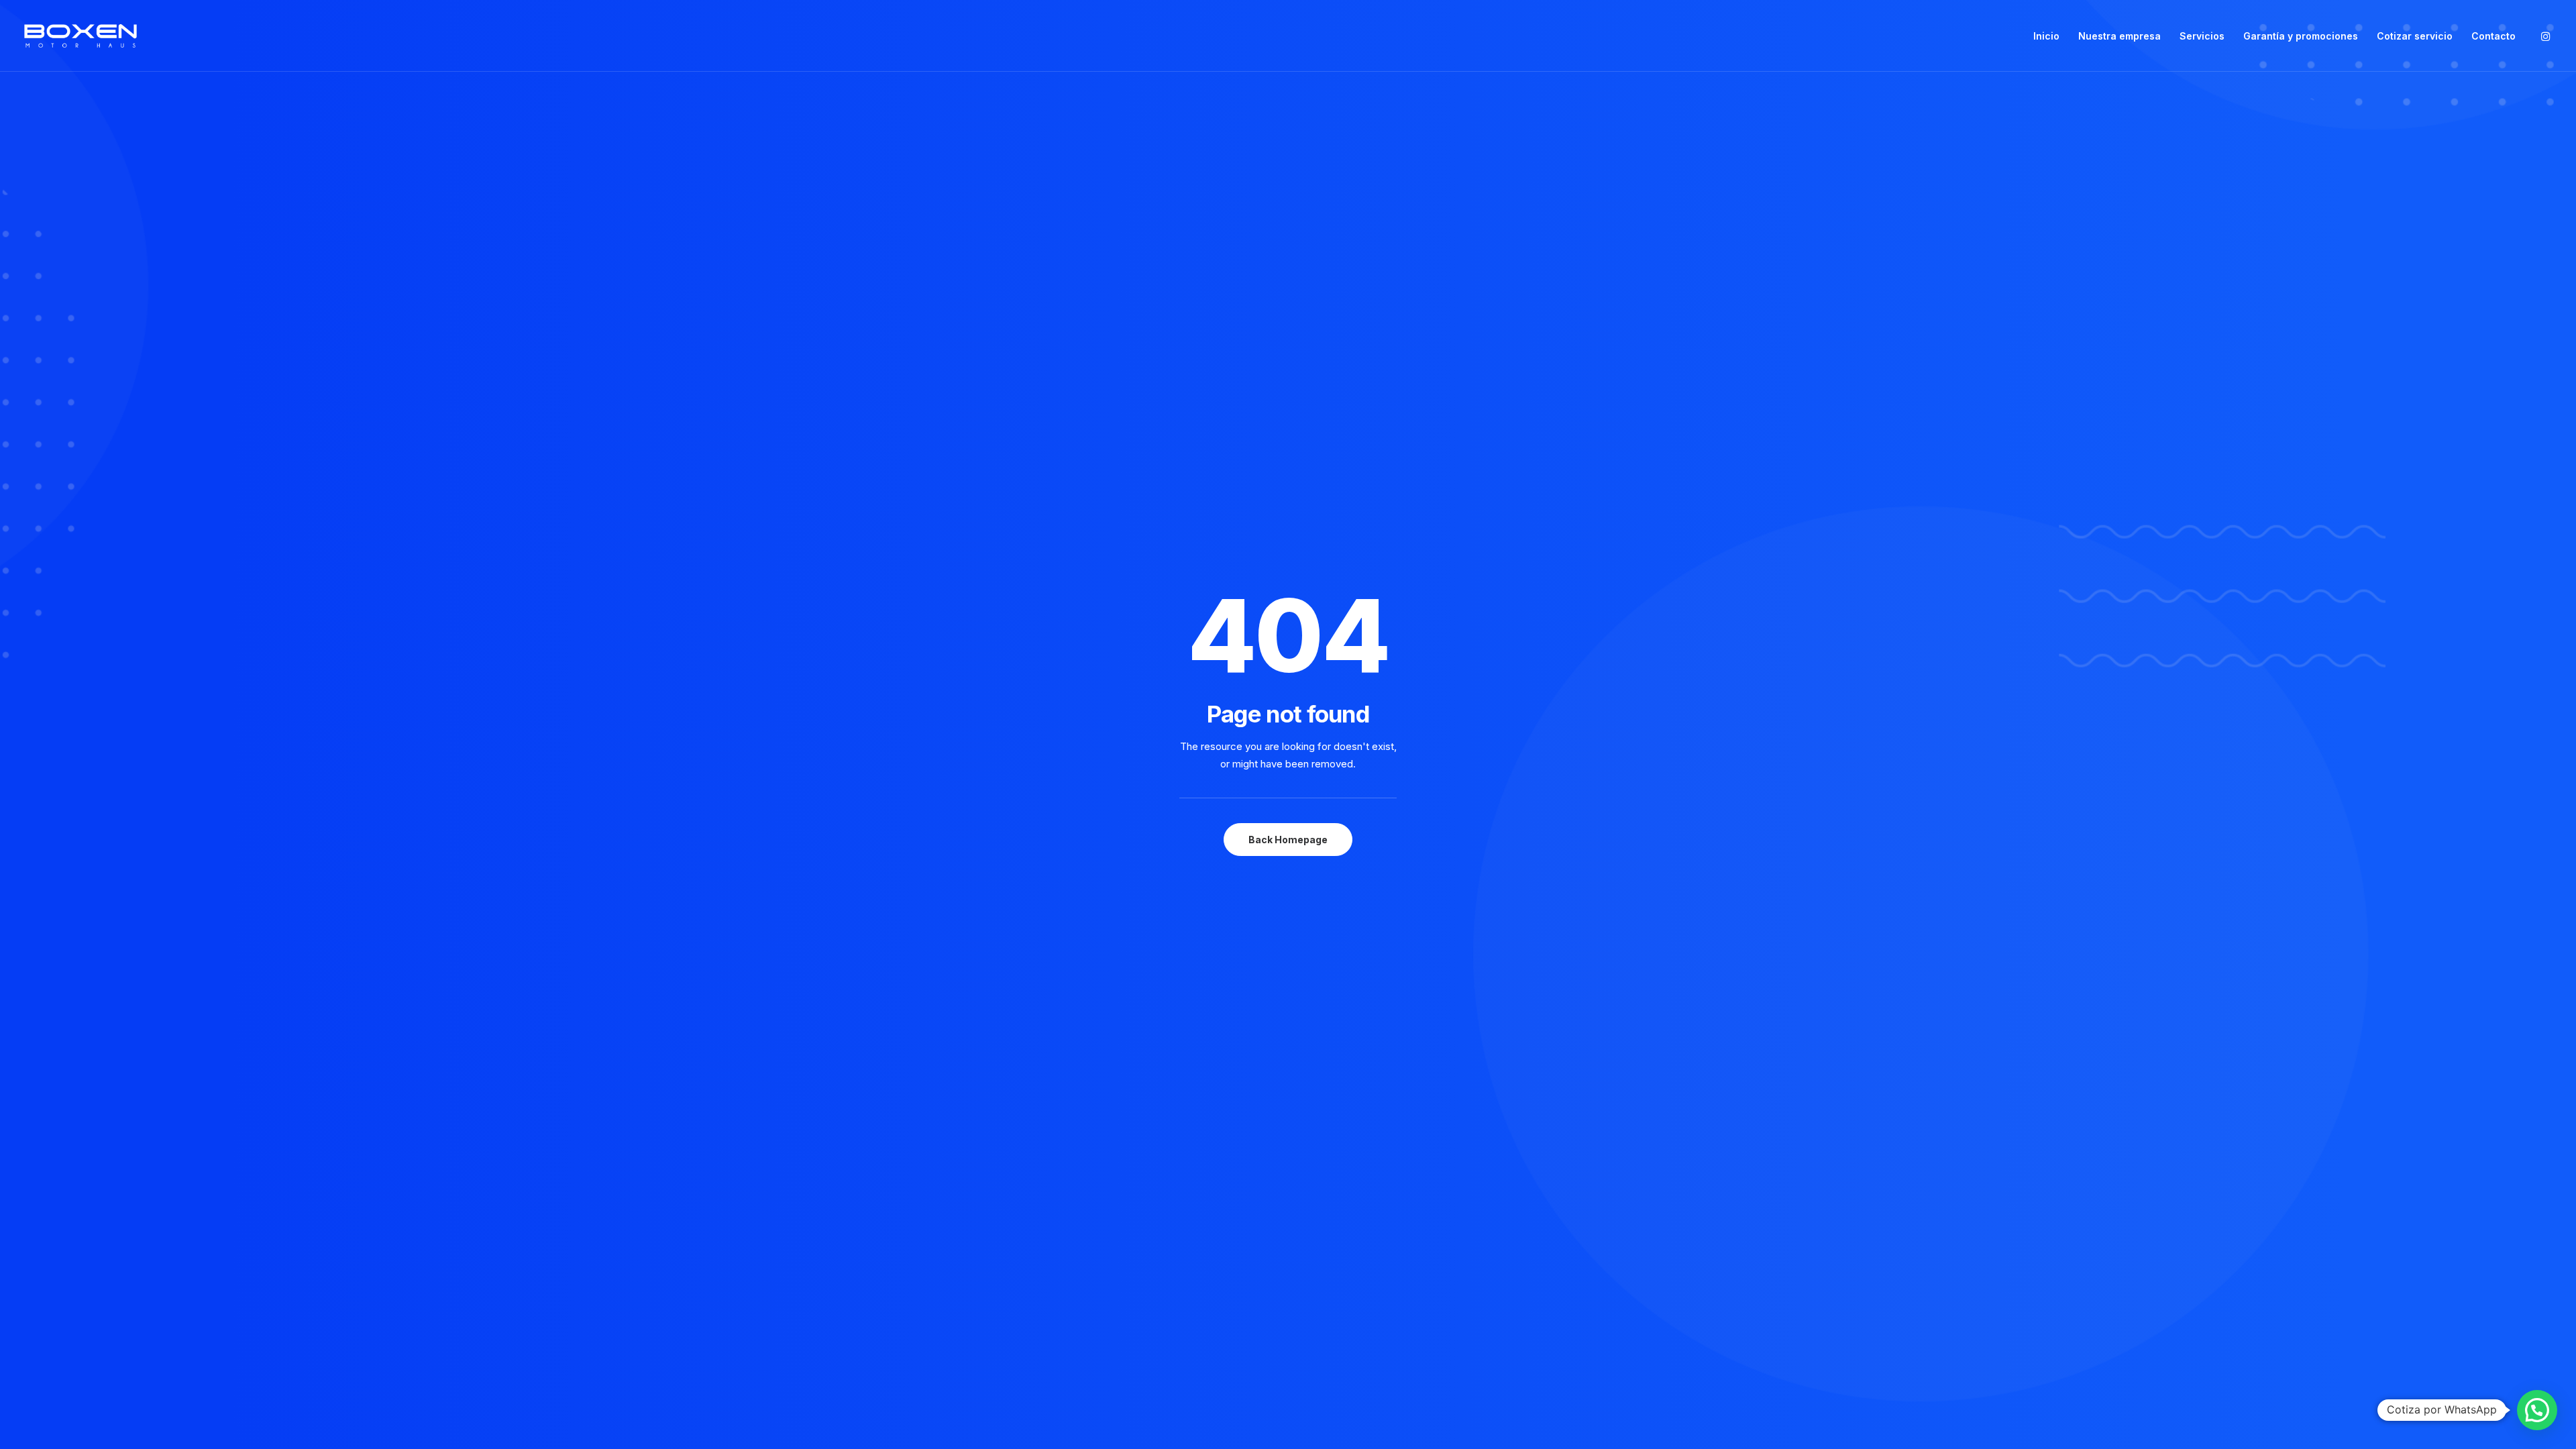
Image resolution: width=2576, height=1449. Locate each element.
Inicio (2046, 36)
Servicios (2202, 36)
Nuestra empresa (2119, 36)
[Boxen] (80, 36)
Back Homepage (1288, 840)
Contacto (2493, 36)
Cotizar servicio (2415, 36)
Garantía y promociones (2301, 36)
